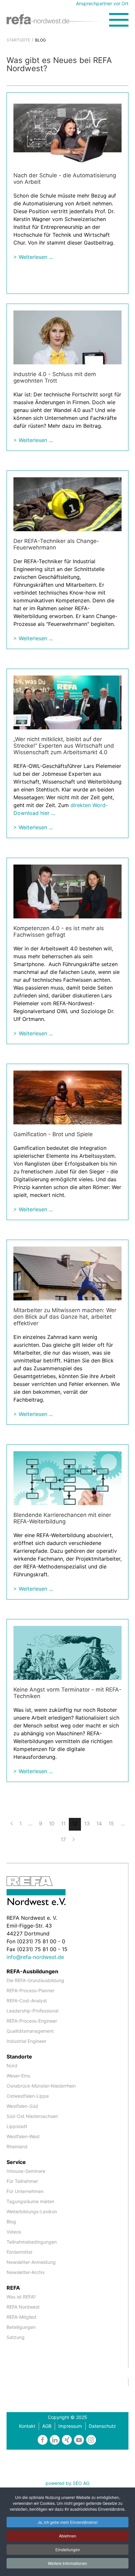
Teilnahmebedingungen (32, 2242)
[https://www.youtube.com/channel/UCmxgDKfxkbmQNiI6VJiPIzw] (79, 2440)
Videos (14, 2232)
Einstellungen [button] (68, 2549)
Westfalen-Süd (22, 2106)
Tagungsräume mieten (30, 2201)
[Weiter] (74, 1839)
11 (63, 1823)
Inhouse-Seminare (26, 2171)
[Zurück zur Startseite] (58, 19)
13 (87, 1823)
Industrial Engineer (26, 2041)
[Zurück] (12, 1823)
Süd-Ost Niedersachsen (32, 2116)
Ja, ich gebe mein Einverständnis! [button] (68, 2522)
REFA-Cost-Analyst (27, 2001)
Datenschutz (102, 2426)
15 (111, 1823)
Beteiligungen (21, 2327)
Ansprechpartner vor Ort (102, 3)
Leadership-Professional (32, 2011)
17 (63, 1839)
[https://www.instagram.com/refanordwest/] (91, 2440)
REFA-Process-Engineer (32, 2021)
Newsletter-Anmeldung (31, 2262)
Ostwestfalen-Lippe (28, 2096)
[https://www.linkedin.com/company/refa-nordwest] (55, 2440)
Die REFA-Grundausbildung (35, 1980)
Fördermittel (19, 2252)
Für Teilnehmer (22, 2181)
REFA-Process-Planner (30, 1990)
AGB (47, 2426)
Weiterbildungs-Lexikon (32, 2211)
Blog (11, 2222)
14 (99, 1823)
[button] (119, 20)
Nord (12, 2066)
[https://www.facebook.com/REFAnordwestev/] (43, 2440)
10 (52, 1823)
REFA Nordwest (23, 2307)
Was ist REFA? (21, 2297)
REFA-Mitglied (21, 2317)
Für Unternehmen (25, 2191)
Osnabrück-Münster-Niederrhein (41, 2086)
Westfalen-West (23, 2136)
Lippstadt (17, 2126)
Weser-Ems (18, 2076)
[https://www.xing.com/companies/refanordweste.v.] (67, 2440)
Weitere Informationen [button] (67, 2563)
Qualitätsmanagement (30, 2031)
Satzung (16, 2337)
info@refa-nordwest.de (35, 1957)
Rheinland (17, 2147)
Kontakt (27, 2426)
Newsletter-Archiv (26, 2272)
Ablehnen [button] (68, 2536)
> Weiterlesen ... (33, 257)
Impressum (70, 2426)
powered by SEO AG (67, 2483)
